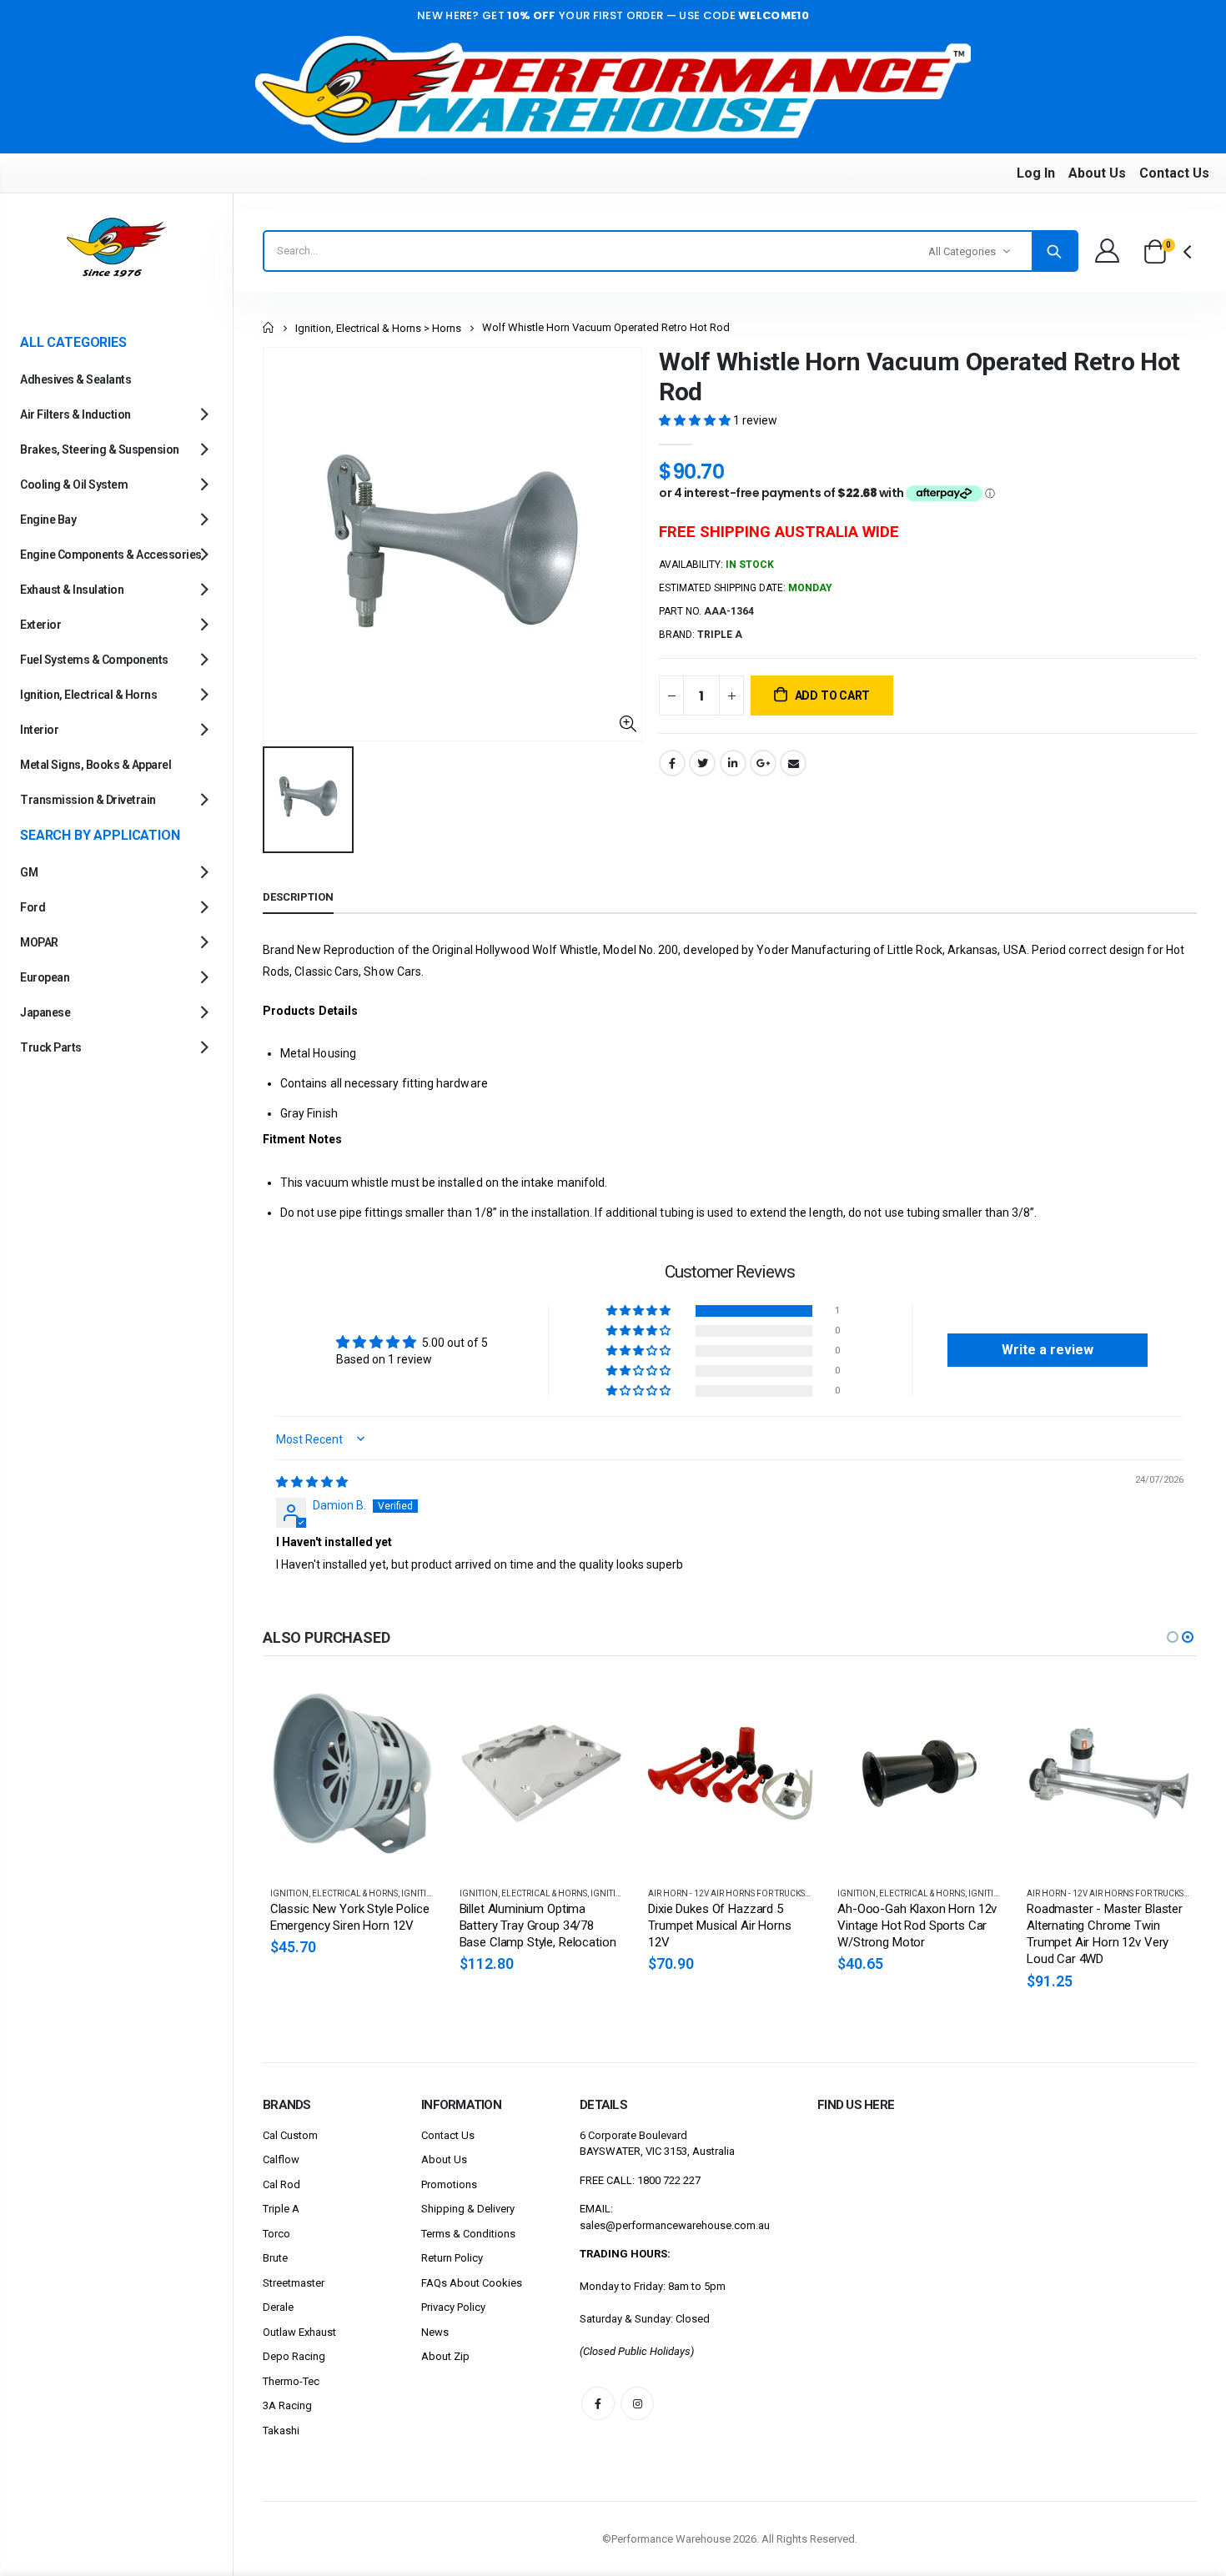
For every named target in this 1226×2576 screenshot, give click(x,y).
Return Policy (452, 2258)
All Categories (962, 251)
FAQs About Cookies (472, 2283)
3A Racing (287, 2405)
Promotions (449, 2184)
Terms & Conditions (468, 2234)
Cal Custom (290, 2135)
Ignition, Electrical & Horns (334, 1893)
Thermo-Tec (291, 2381)
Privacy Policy (453, 2307)
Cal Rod (281, 2184)
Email (793, 763)
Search (1054, 251)
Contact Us (1174, 173)
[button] (696, 420)
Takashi (281, 2430)
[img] (312, 1482)
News (435, 2332)
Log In (1036, 173)
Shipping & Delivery (468, 2209)
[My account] (1107, 251)
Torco (276, 2234)
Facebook (672, 763)
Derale (278, 2307)
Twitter (702, 763)
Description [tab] (298, 897)
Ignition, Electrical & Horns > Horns (378, 328)
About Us (1097, 173)
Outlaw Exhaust (299, 2332)
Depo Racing (294, 2356)
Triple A (281, 2209)
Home (269, 327)
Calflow (281, 2159)
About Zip (445, 2356)
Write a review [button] (1048, 1350)
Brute (275, 2258)
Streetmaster (294, 2283)
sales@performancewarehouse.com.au (675, 2225)
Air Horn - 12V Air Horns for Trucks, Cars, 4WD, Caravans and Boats (797, 1893)
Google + (763, 763)
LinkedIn (733, 763)
